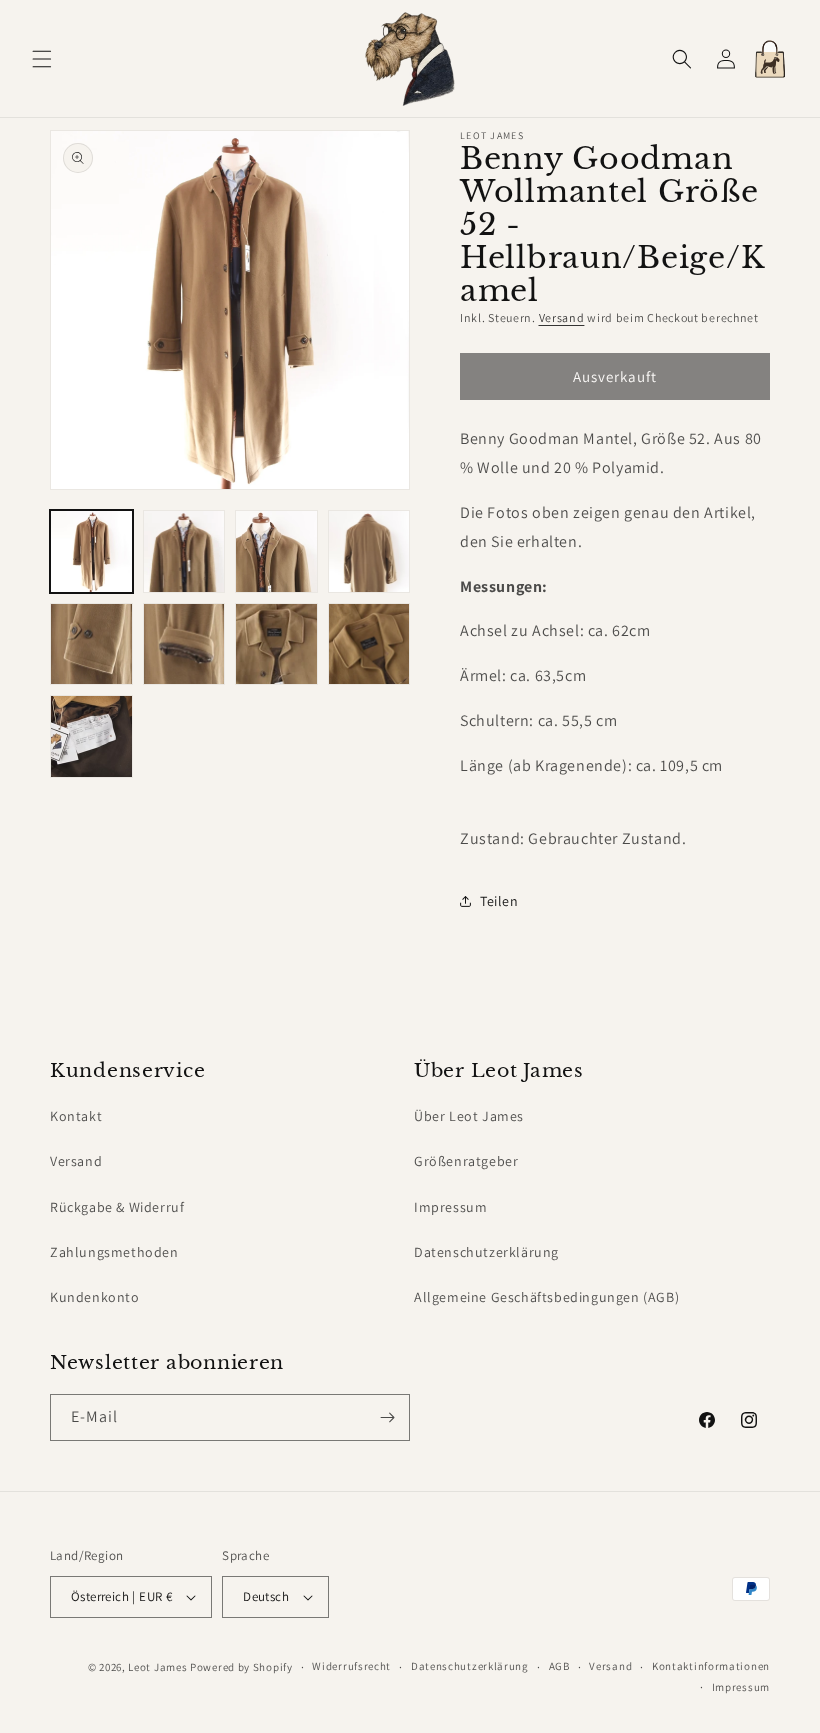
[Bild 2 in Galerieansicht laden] (184, 551)
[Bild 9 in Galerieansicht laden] (91, 736)
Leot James (157, 1667)
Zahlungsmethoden (114, 1252)
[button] (42, 59)
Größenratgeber (466, 1161)
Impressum (450, 1207)
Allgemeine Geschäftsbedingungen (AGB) (546, 1297)
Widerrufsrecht (351, 1666)
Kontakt (76, 1116)
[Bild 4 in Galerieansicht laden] (369, 551)
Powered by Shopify (241, 1667)
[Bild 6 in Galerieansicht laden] (184, 644)
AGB (559, 1666)
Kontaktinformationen (711, 1666)
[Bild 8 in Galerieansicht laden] (369, 644)
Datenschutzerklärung (486, 1252)
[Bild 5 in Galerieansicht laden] (91, 644)
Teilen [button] (499, 901)
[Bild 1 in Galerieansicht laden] (91, 551)
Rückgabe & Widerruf (117, 1207)
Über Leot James (469, 1116)
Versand (562, 317)
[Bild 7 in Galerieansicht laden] (276, 644)
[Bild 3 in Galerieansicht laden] (276, 551)
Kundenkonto (95, 1297)
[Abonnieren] (387, 1417)
